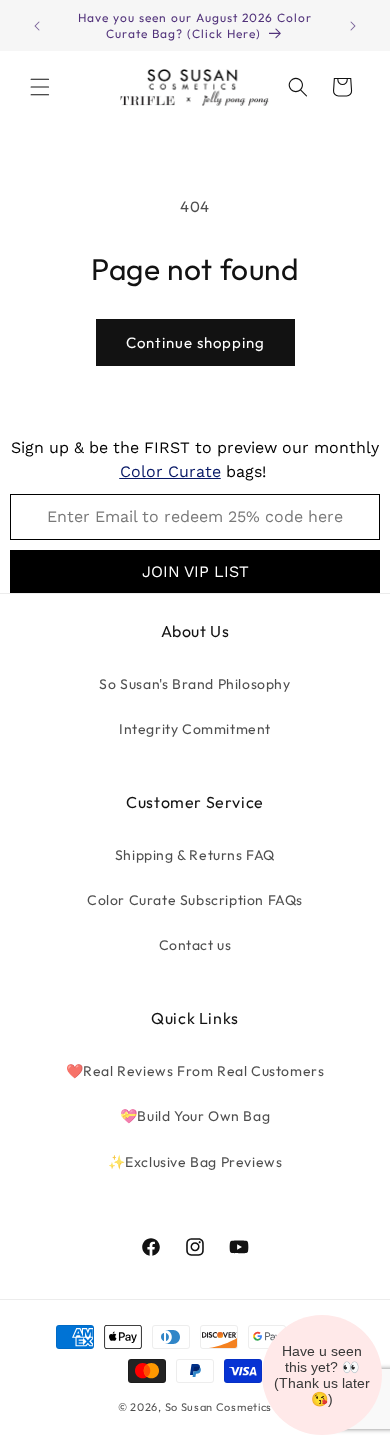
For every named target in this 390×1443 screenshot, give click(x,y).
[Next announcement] (353, 26)
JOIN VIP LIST (195, 571)
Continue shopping (195, 342)
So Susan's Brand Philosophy (194, 684)
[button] (40, 87)
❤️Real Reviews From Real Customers (195, 1071)
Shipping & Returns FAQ (195, 855)
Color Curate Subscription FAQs (195, 900)
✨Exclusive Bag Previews (195, 1162)
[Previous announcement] (37, 26)
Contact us (195, 945)
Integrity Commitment (195, 729)
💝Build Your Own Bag (195, 1116)
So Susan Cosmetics (219, 1407)
